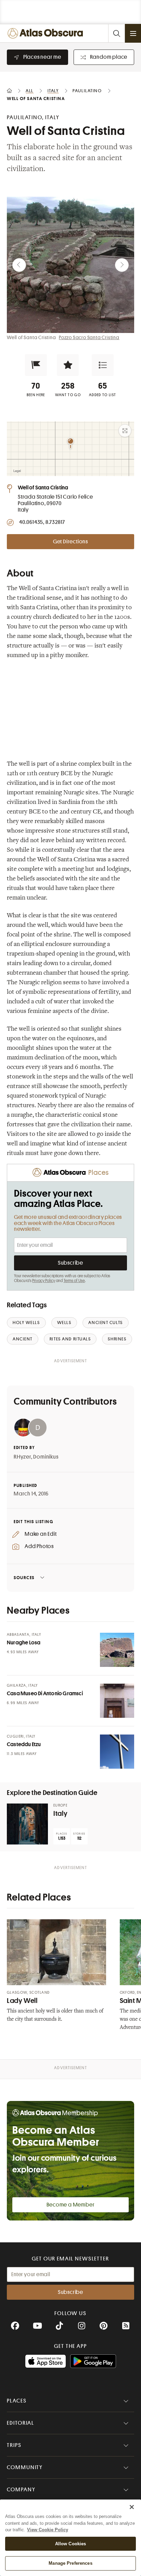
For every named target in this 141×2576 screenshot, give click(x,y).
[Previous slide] (19, 265)
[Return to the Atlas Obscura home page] (47, 33)
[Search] (116, 33)
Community (25, 2467)
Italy (60, 1814)
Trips (14, 2445)
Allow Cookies (71, 2544)
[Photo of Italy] (27, 1824)
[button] (36, 365)
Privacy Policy (44, 1281)
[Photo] (117, 1650)
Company (21, 2490)
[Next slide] (122, 265)
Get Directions (70, 542)
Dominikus (46, 1457)
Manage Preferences (70, 2563)
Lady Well (22, 2001)
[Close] (132, 2507)
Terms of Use (74, 1281)
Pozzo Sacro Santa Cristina (89, 337)
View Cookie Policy (48, 2530)
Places (17, 2401)
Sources (24, 1578)
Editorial (21, 2423)
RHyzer (22, 1457)
